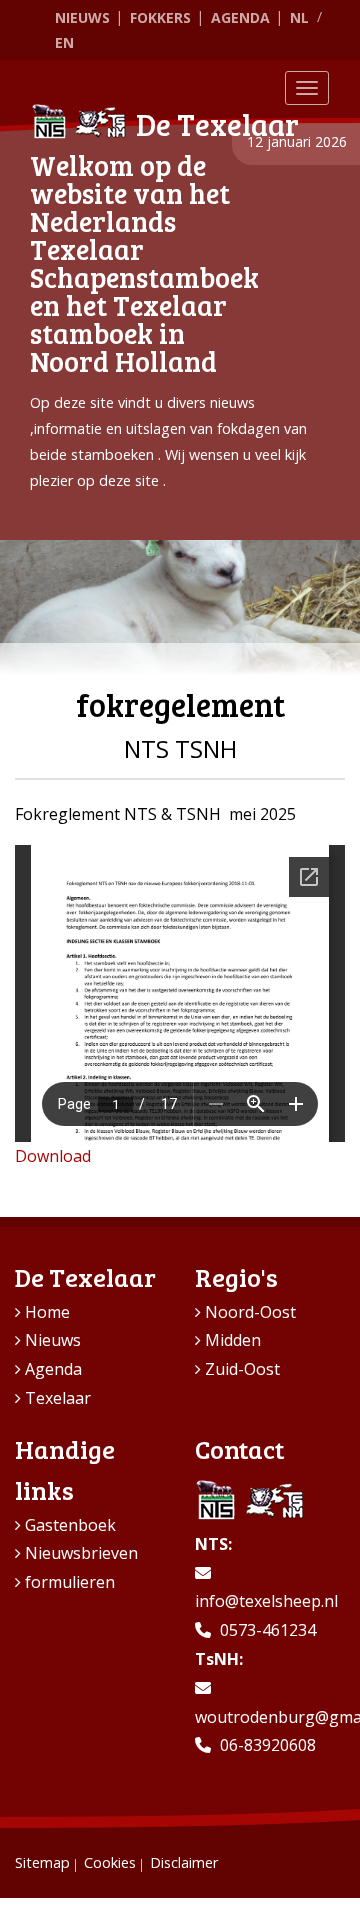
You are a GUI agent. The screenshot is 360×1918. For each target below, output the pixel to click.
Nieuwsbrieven (81, 1553)
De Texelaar (217, 124)
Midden (233, 1340)
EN (64, 42)
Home (47, 1312)
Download (53, 1156)
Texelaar (58, 1398)
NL (299, 17)
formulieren (70, 1582)
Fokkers (160, 17)
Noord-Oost (250, 1312)
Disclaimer (184, 1862)
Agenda (240, 17)
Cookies (110, 1862)
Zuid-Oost (242, 1369)
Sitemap (42, 1862)
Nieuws (82, 17)
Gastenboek (70, 1525)
